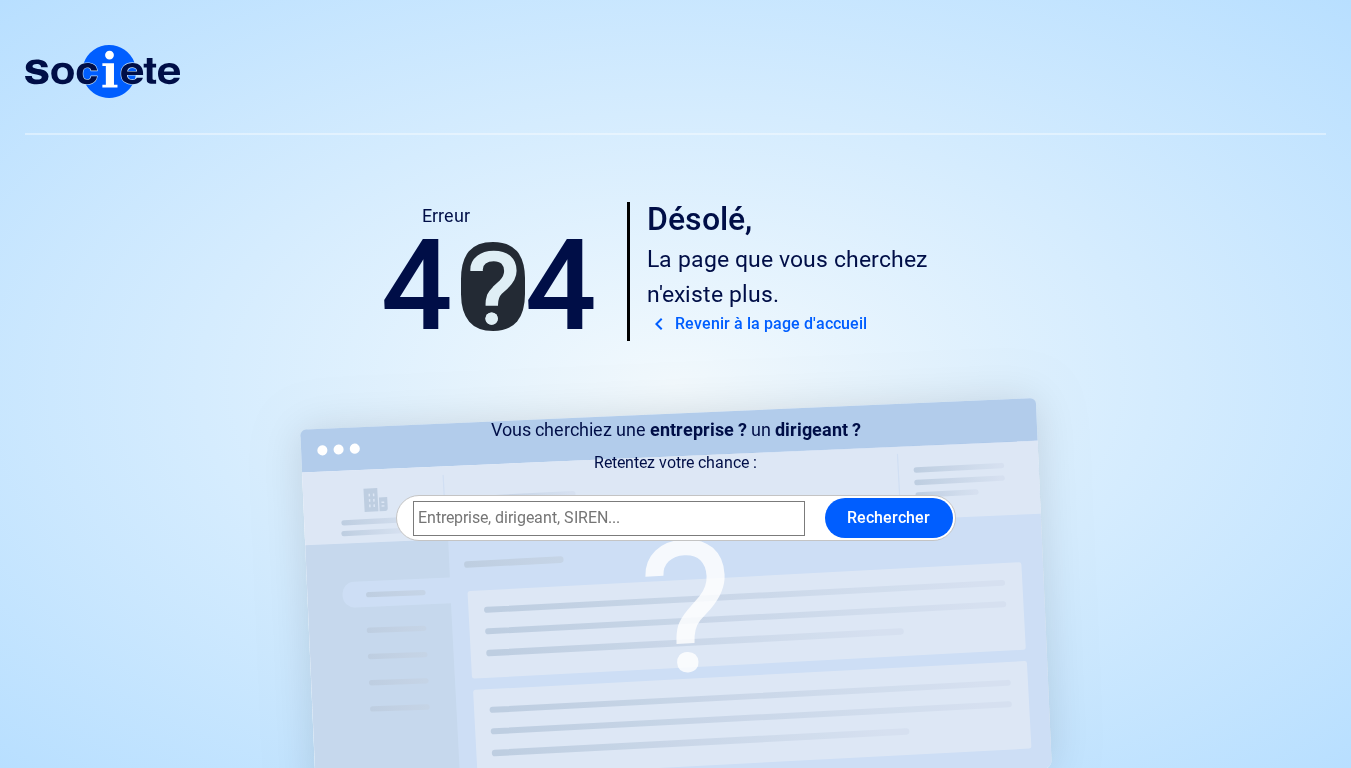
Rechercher (888, 517)
